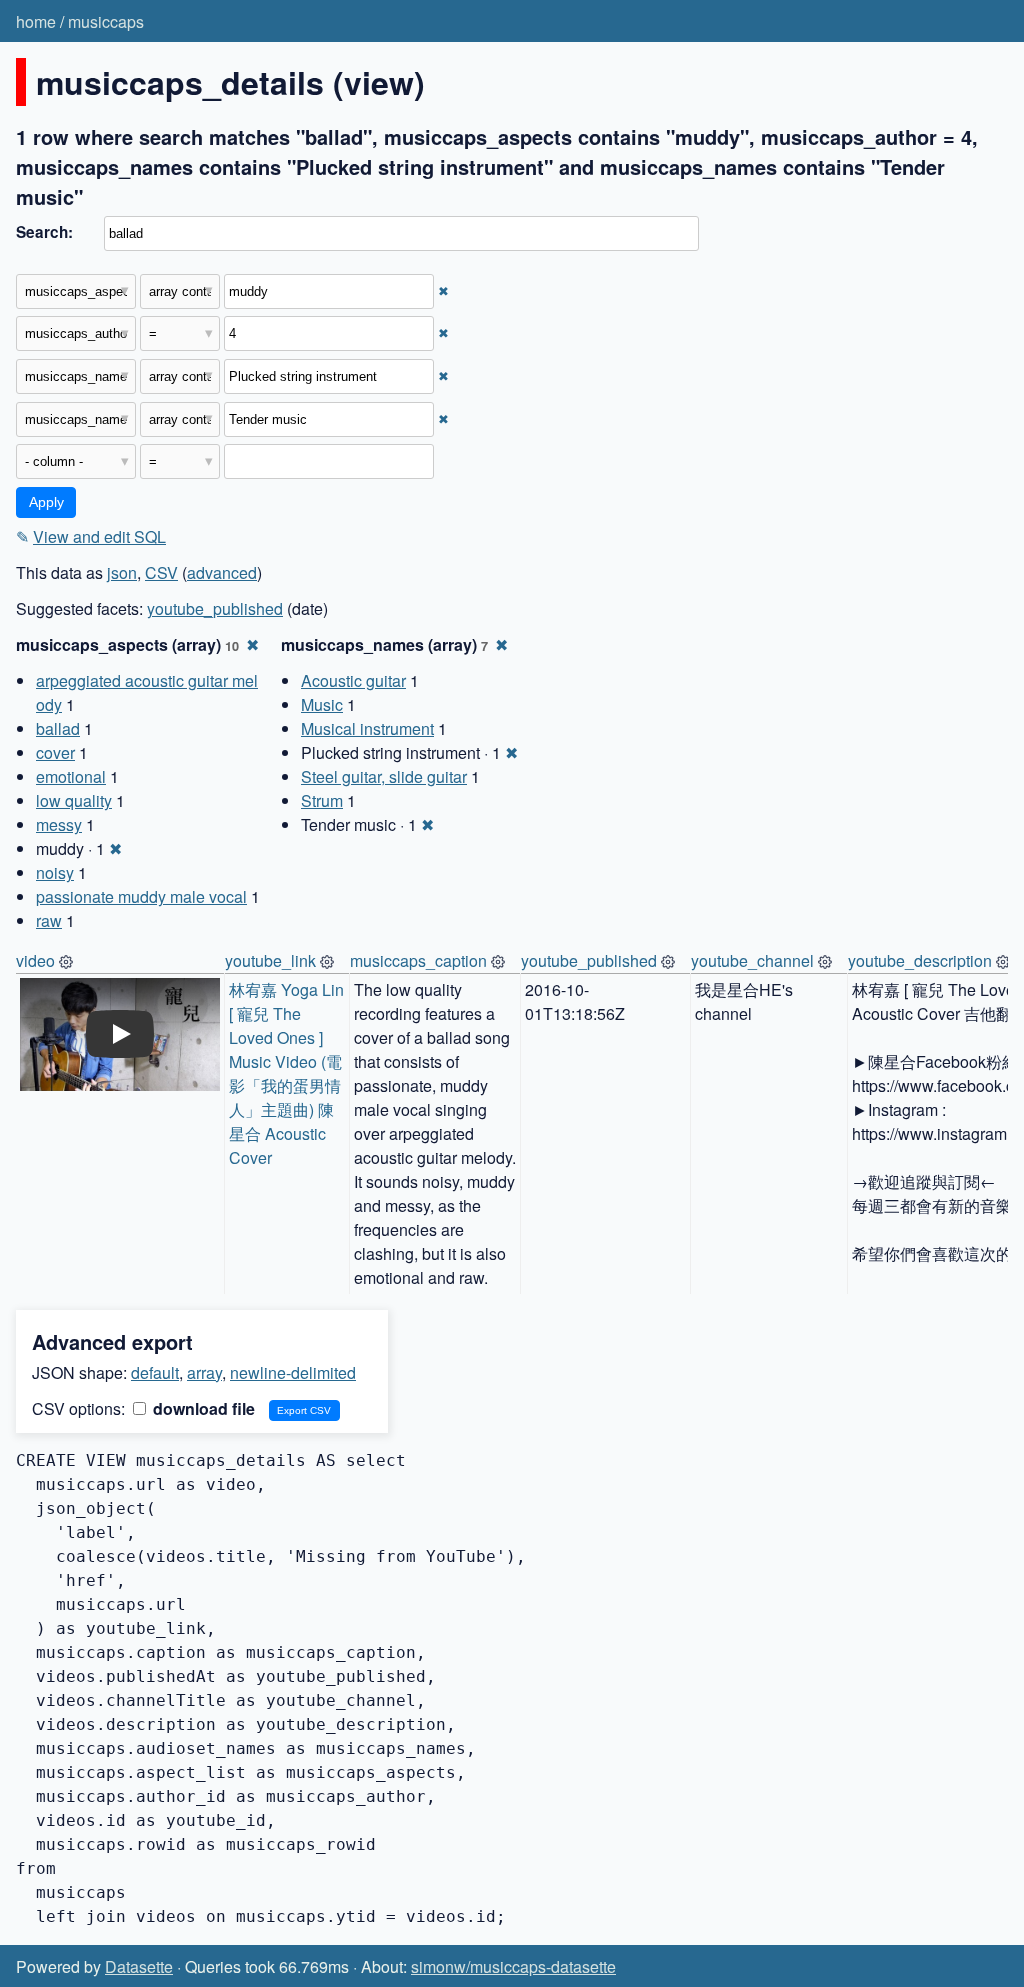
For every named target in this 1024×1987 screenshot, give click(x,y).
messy (59, 824)
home (36, 21)
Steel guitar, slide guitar (384, 776)
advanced (222, 572)
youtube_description (920, 960)
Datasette (139, 1966)
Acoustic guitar (353, 680)
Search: (44, 232)
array (204, 1372)
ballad (58, 728)
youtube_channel (752, 960)
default (155, 1372)
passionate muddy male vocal (141, 896)
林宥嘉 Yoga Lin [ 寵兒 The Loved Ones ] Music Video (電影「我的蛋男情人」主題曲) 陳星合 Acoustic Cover (288, 1073)
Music (322, 704)
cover (55, 752)
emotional (71, 776)
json (122, 572)
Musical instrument (367, 728)
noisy (55, 872)
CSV (161, 572)
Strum (322, 800)
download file (202, 1408)
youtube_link (270, 960)
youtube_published (215, 608)
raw (49, 920)
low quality (74, 800)
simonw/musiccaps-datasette (513, 1966)
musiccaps (106, 21)
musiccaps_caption (418, 960)
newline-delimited (293, 1372)
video (35, 960)
